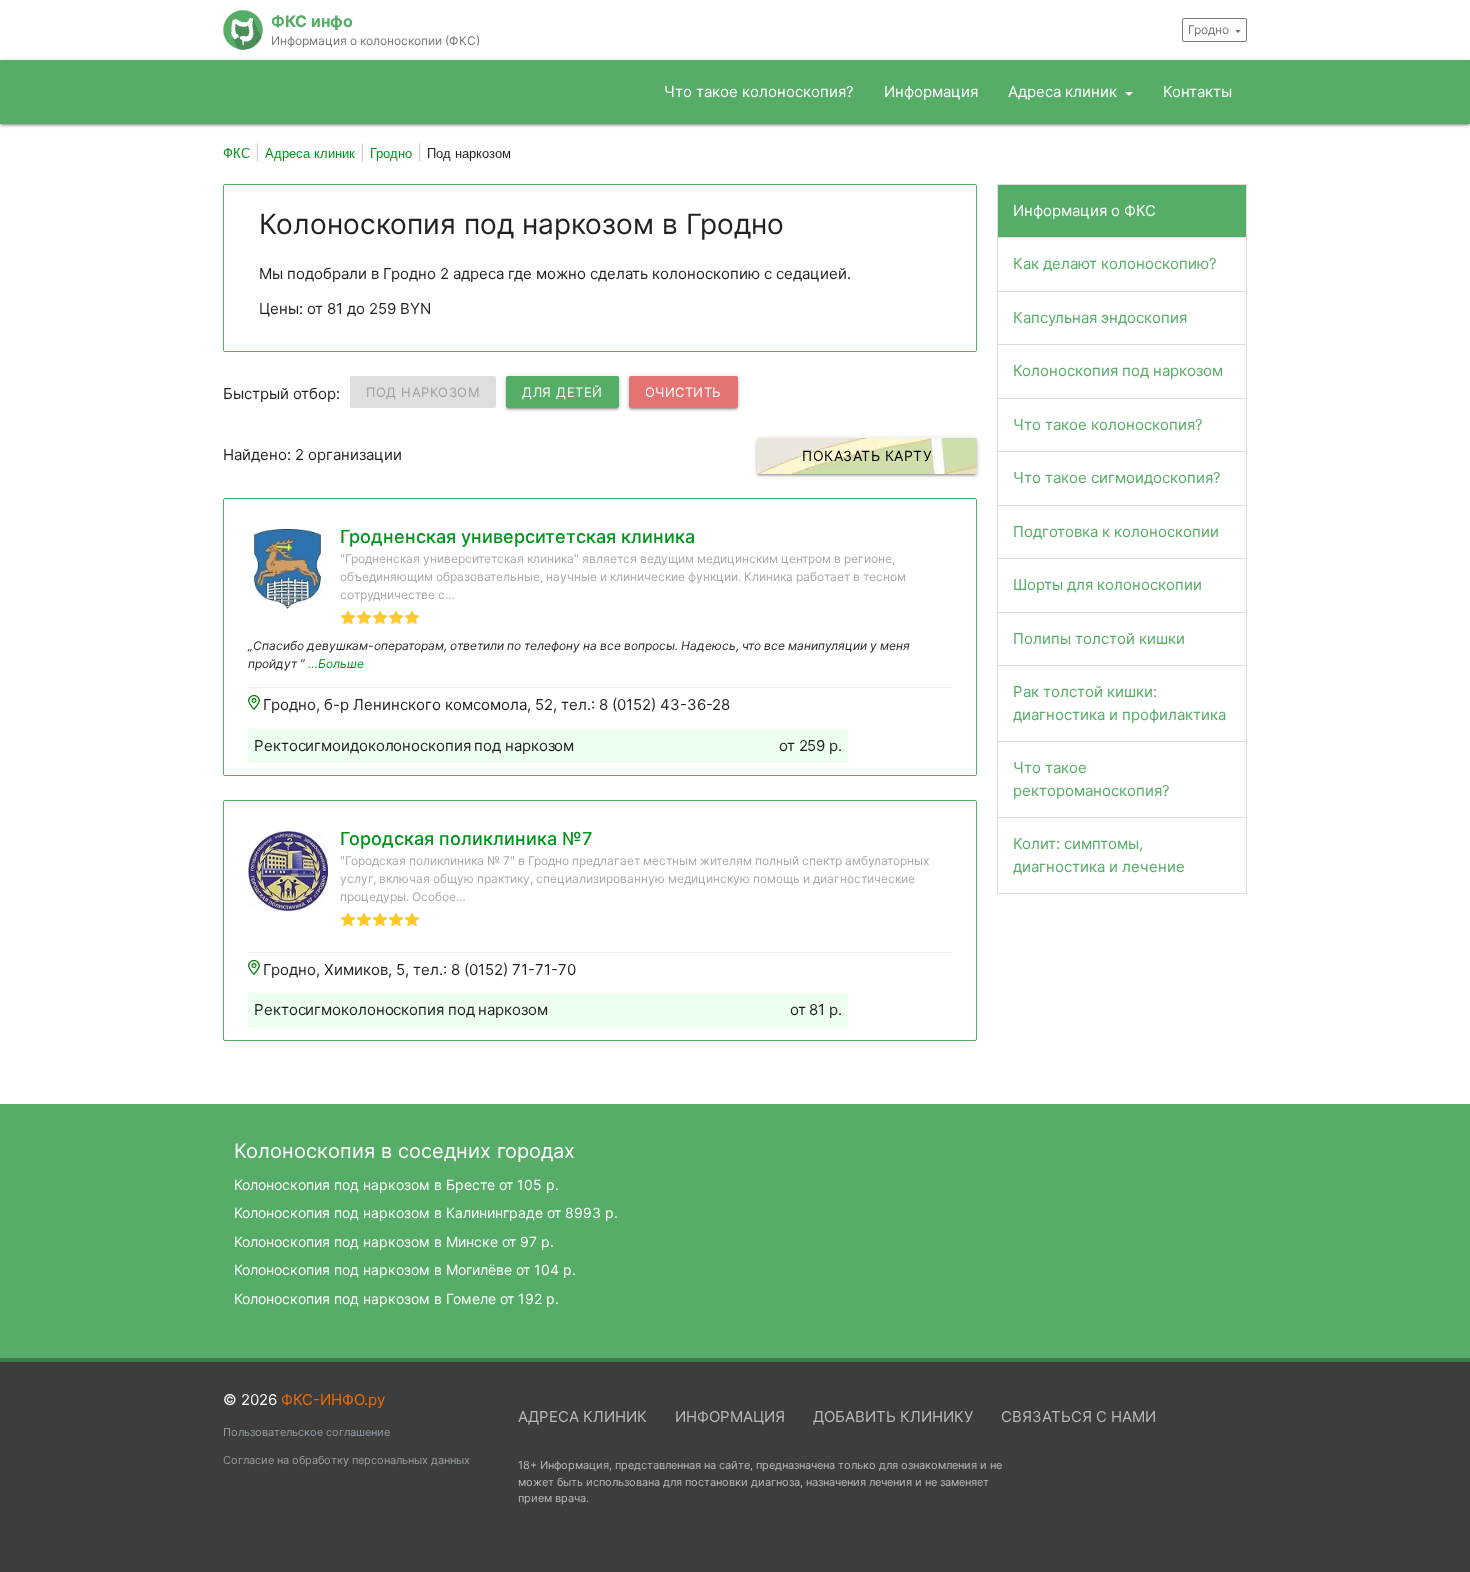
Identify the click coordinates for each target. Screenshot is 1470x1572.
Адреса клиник (1064, 91)
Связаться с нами (1078, 1416)
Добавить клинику (893, 1416)
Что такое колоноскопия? (759, 91)
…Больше (336, 663)
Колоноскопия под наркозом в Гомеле (396, 1298)
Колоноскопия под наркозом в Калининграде (426, 1212)
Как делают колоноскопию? (1115, 263)
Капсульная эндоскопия (1100, 317)
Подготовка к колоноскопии (1116, 531)
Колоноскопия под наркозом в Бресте (396, 1184)
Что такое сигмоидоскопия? (1117, 477)
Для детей (562, 392)
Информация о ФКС (1084, 210)
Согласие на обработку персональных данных (346, 1460)
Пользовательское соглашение (306, 1432)
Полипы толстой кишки (1099, 638)
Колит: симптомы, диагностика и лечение (1099, 855)
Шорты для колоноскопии (1107, 584)
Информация (931, 91)
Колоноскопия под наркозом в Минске (394, 1241)
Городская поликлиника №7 (466, 838)
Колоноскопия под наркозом (1118, 370)
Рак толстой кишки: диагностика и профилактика (1119, 703)
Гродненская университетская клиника (517, 536)
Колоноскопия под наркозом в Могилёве (405, 1269)
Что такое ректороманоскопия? (1091, 779)
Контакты (1197, 91)
